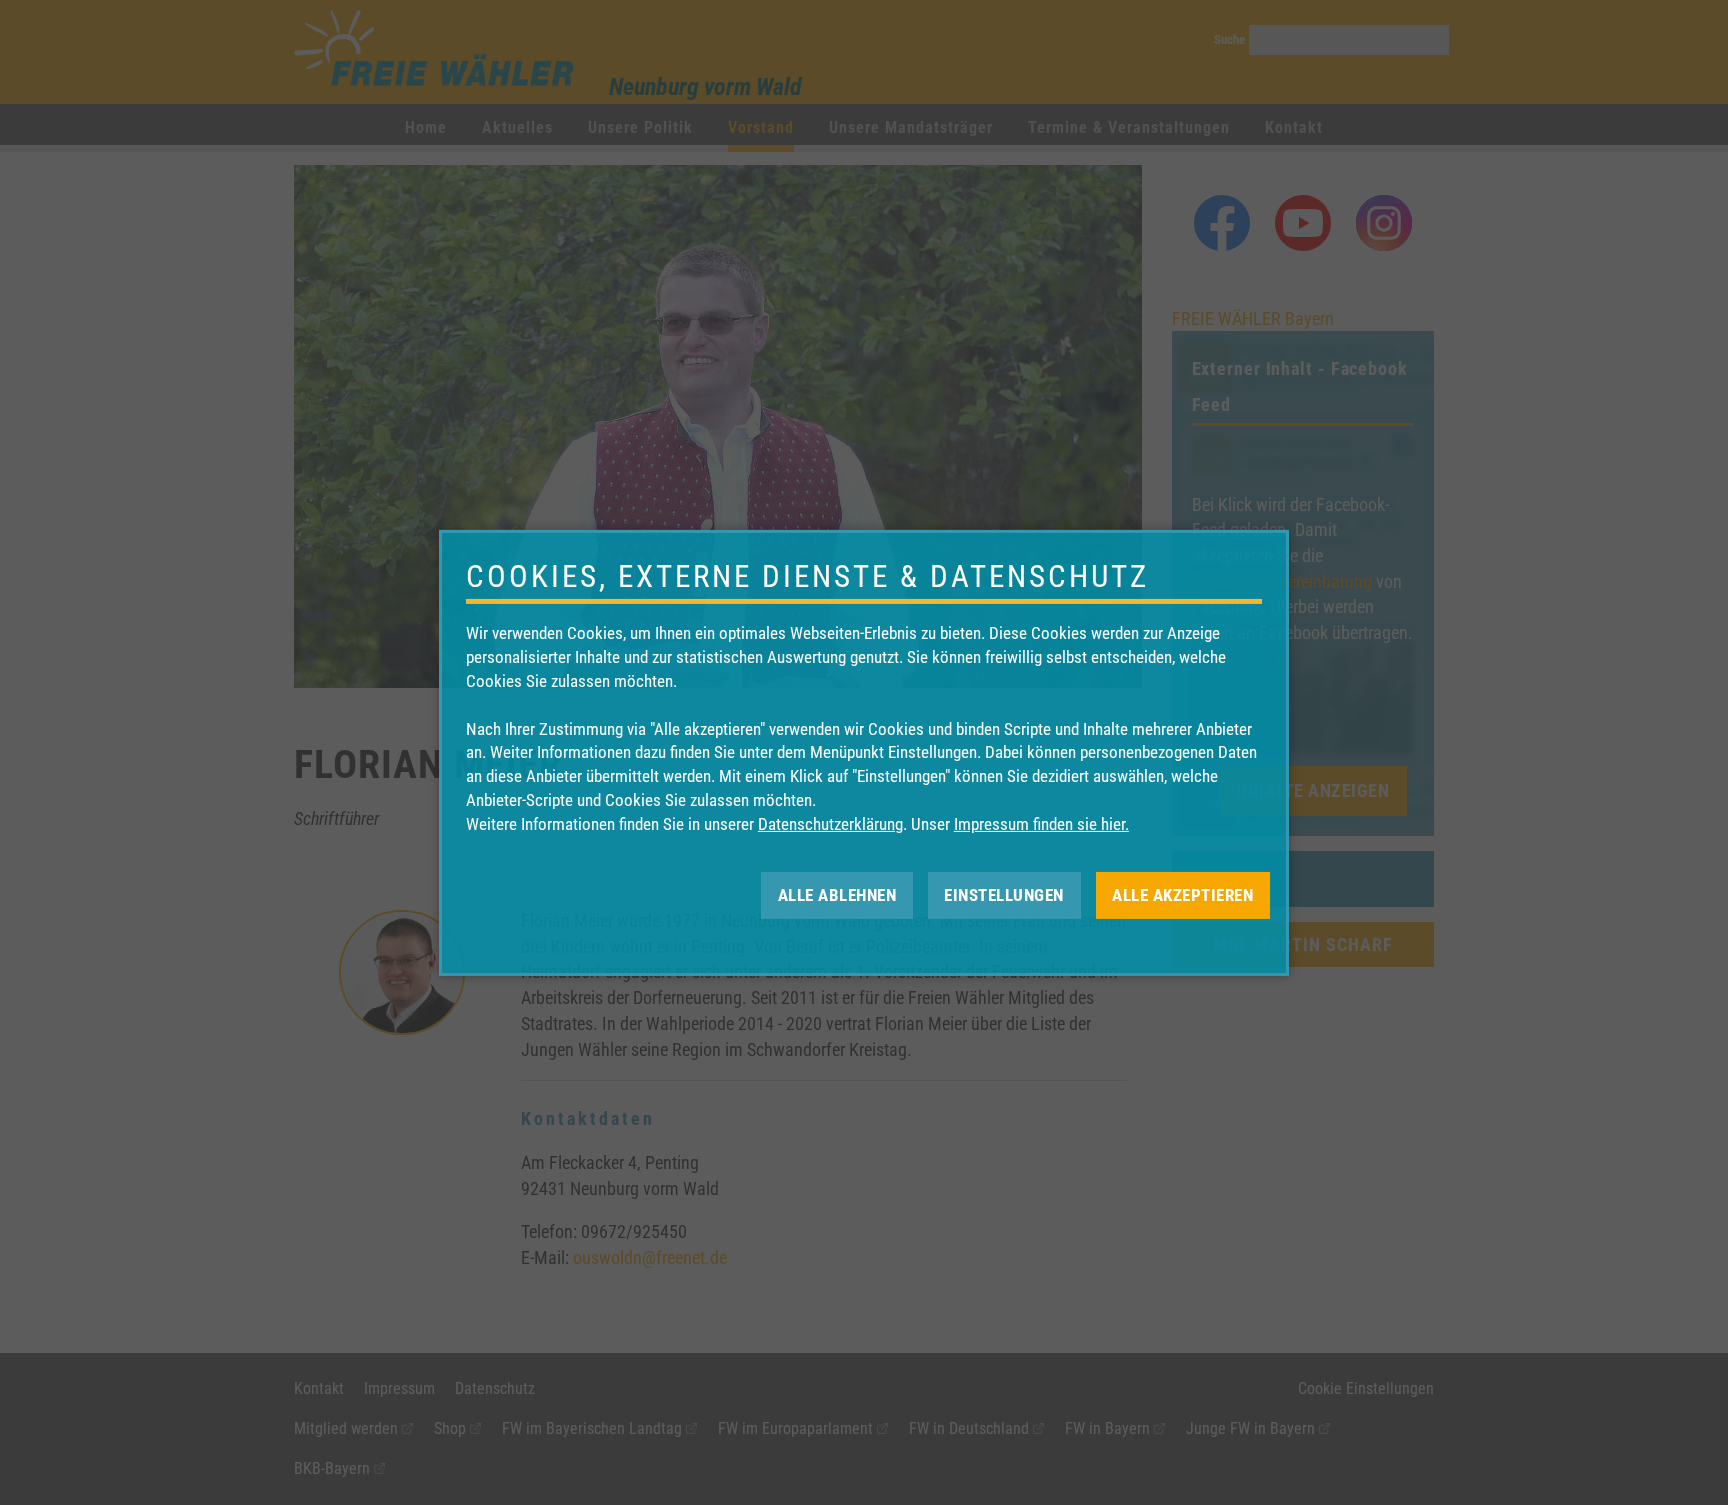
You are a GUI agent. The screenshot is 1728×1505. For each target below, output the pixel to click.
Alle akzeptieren (1182, 894)
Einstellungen (1004, 894)
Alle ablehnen (837, 894)
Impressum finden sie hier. (1041, 824)
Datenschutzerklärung (830, 824)
